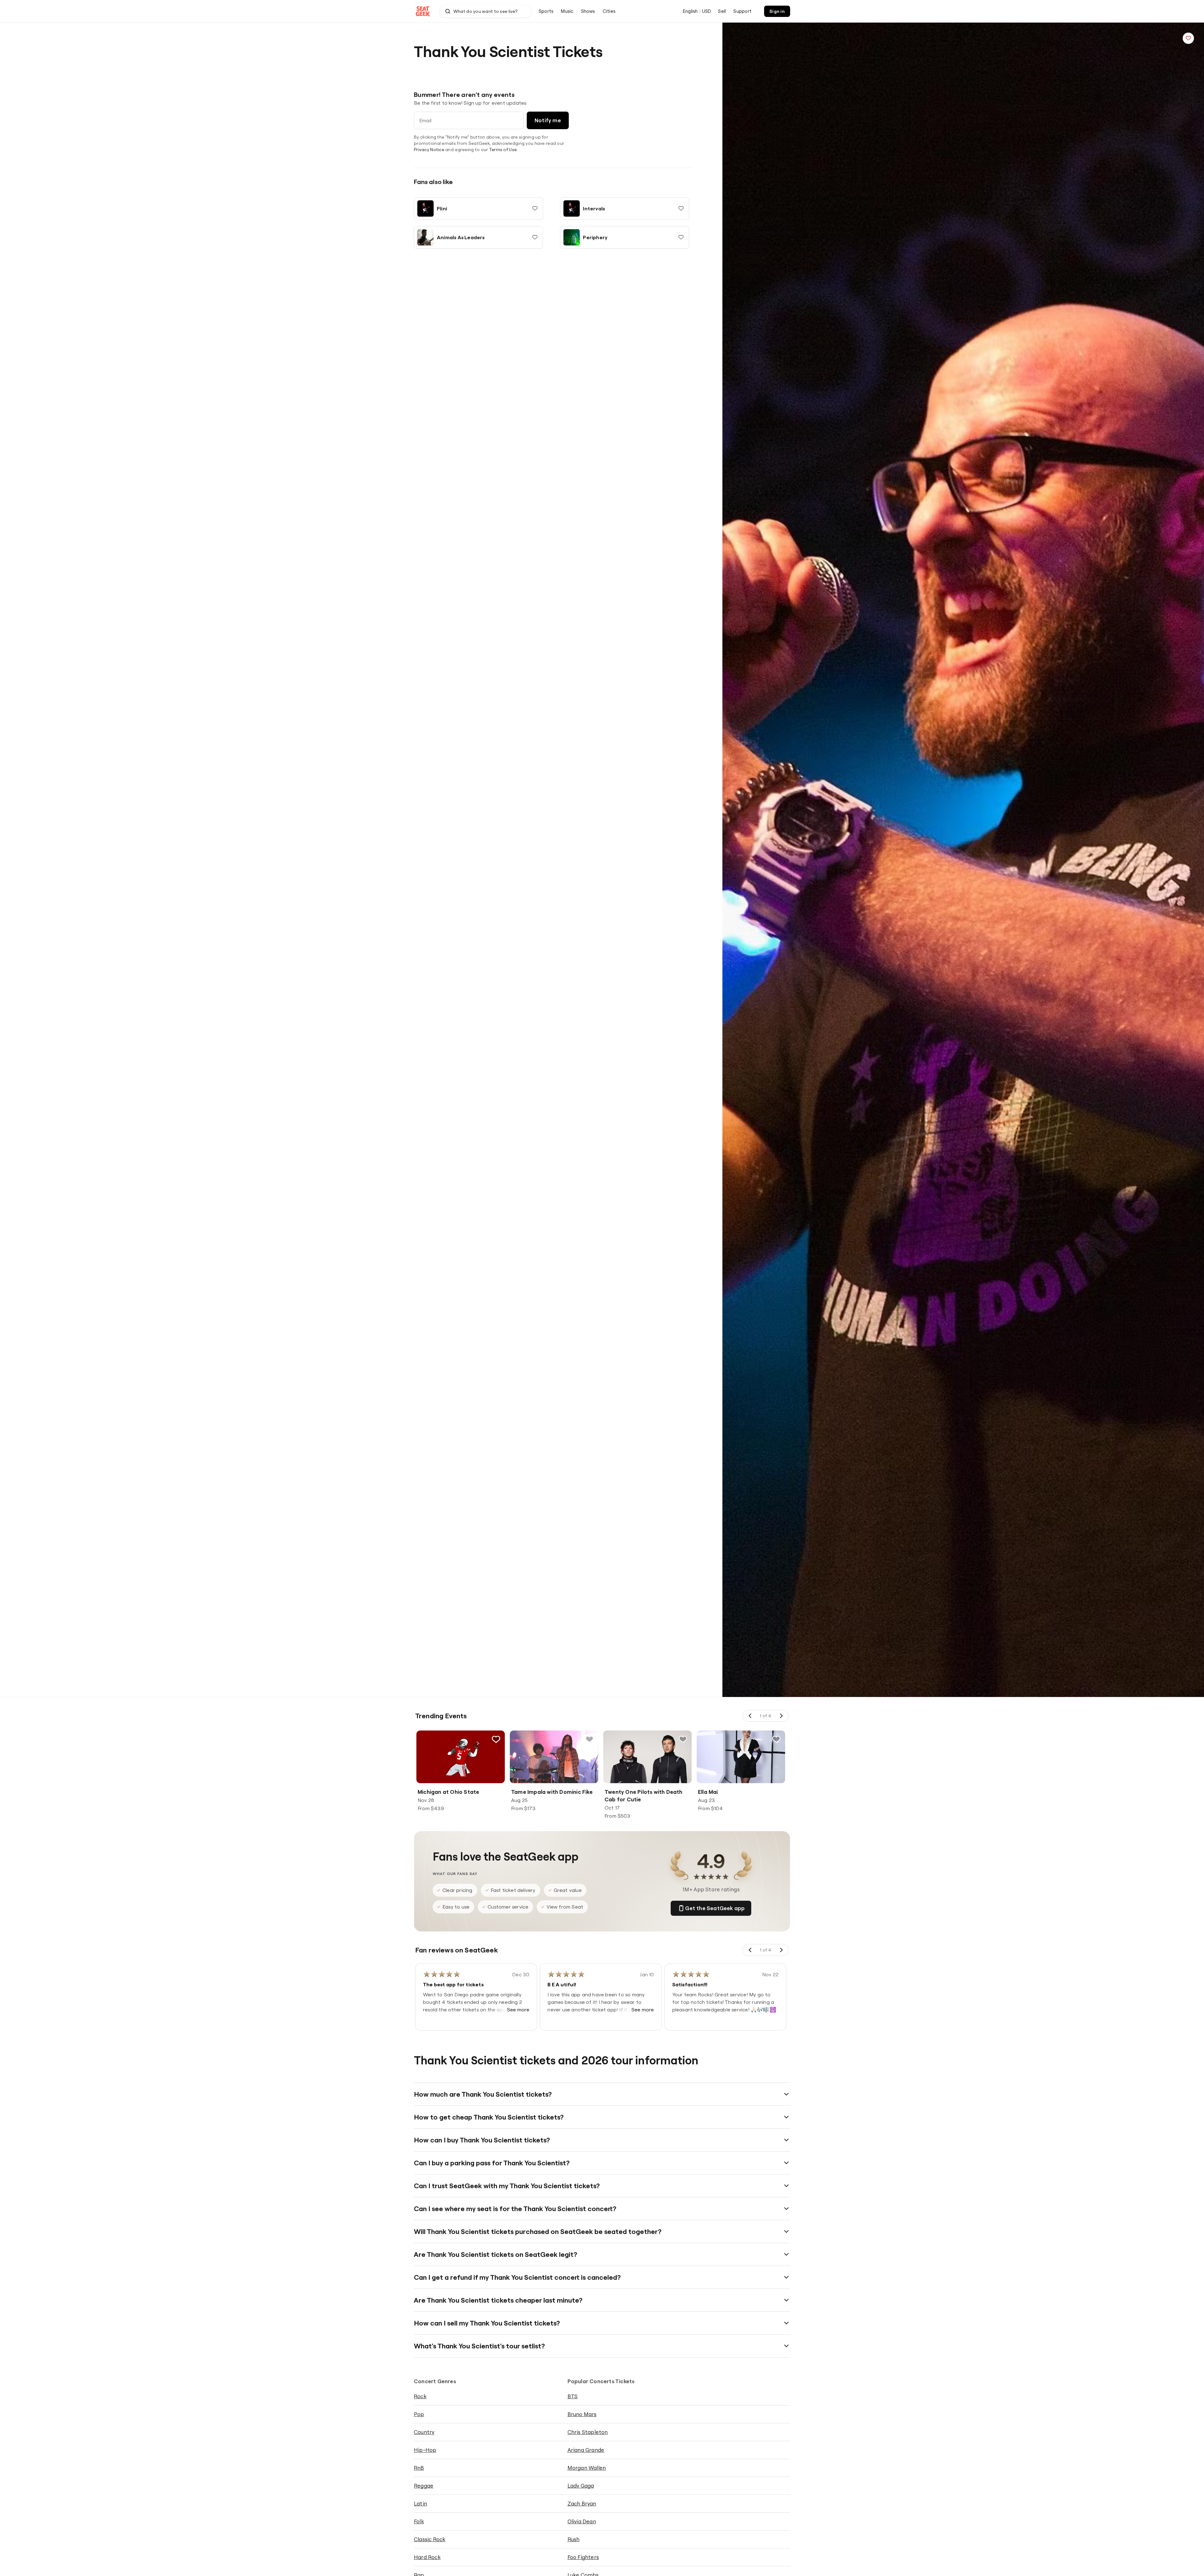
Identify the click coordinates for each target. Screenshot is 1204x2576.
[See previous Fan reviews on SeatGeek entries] (750, 1950)
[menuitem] (546, 11)
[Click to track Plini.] (535, 208)
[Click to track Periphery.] (681, 237)
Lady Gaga (581, 2486)
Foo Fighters (583, 2557)
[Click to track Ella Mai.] (776, 1739)
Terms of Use (503, 150)
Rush (574, 2539)
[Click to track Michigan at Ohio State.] (496, 1739)
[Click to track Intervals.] (681, 208)
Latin (420, 2503)
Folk (419, 2521)
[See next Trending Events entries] (781, 1716)
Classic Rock (430, 2539)
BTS (573, 2396)
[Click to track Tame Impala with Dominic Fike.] (589, 1739)
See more (518, 2010)
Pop (419, 2414)
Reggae (424, 2486)
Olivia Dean (582, 2521)
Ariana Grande (586, 2450)
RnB (419, 2468)
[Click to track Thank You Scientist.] (1188, 38)
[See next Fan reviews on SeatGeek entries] (781, 1950)
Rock (420, 2396)
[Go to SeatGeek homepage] (423, 11)
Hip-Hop (425, 2450)
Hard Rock (427, 2557)
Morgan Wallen (587, 2468)
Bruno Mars (582, 2414)
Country (424, 2432)
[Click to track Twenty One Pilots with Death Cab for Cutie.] (683, 1739)
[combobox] (485, 11)
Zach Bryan (582, 2503)
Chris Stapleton (588, 2432)
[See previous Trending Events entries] (750, 1716)
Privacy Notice (429, 150)
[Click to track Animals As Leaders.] (535, 237)
